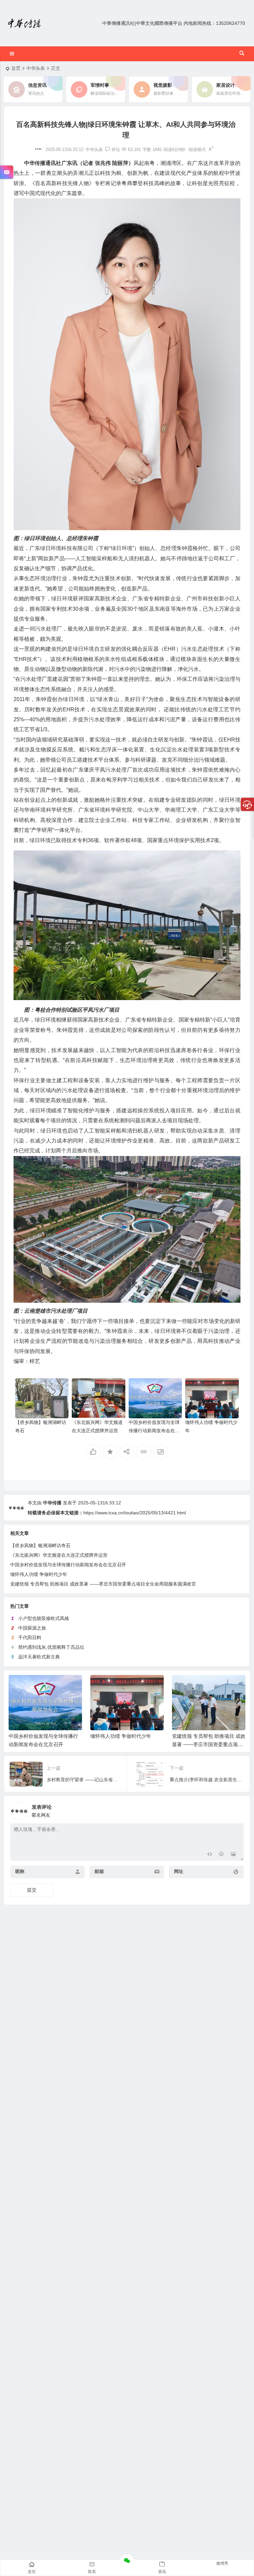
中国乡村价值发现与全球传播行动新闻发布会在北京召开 (154, 1431)
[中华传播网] (24, 23)
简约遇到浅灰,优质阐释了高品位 (51, 1647)
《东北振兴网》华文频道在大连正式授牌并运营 (59, 1555)
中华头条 (36, 68)
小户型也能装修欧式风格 (44, 1618)
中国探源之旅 (32, 1628)
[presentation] (207, 1686)
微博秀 (222, 2563)
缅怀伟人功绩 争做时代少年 (39, 1574)
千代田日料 (30, 1638)
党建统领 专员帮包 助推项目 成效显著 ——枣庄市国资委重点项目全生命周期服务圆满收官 (103, 1584)
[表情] (221, 1855)
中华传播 (52, 1503)
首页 (16, 68)
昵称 (20, 1871)
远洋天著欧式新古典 (39, 1657)
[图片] (233, 1855)
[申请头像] (237, 1809)
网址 (179, 1871)
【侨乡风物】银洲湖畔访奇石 (40, 1545)
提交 (32, 1890)
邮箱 (99, 1871)
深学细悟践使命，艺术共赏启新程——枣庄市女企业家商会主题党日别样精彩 (207, 1744)
